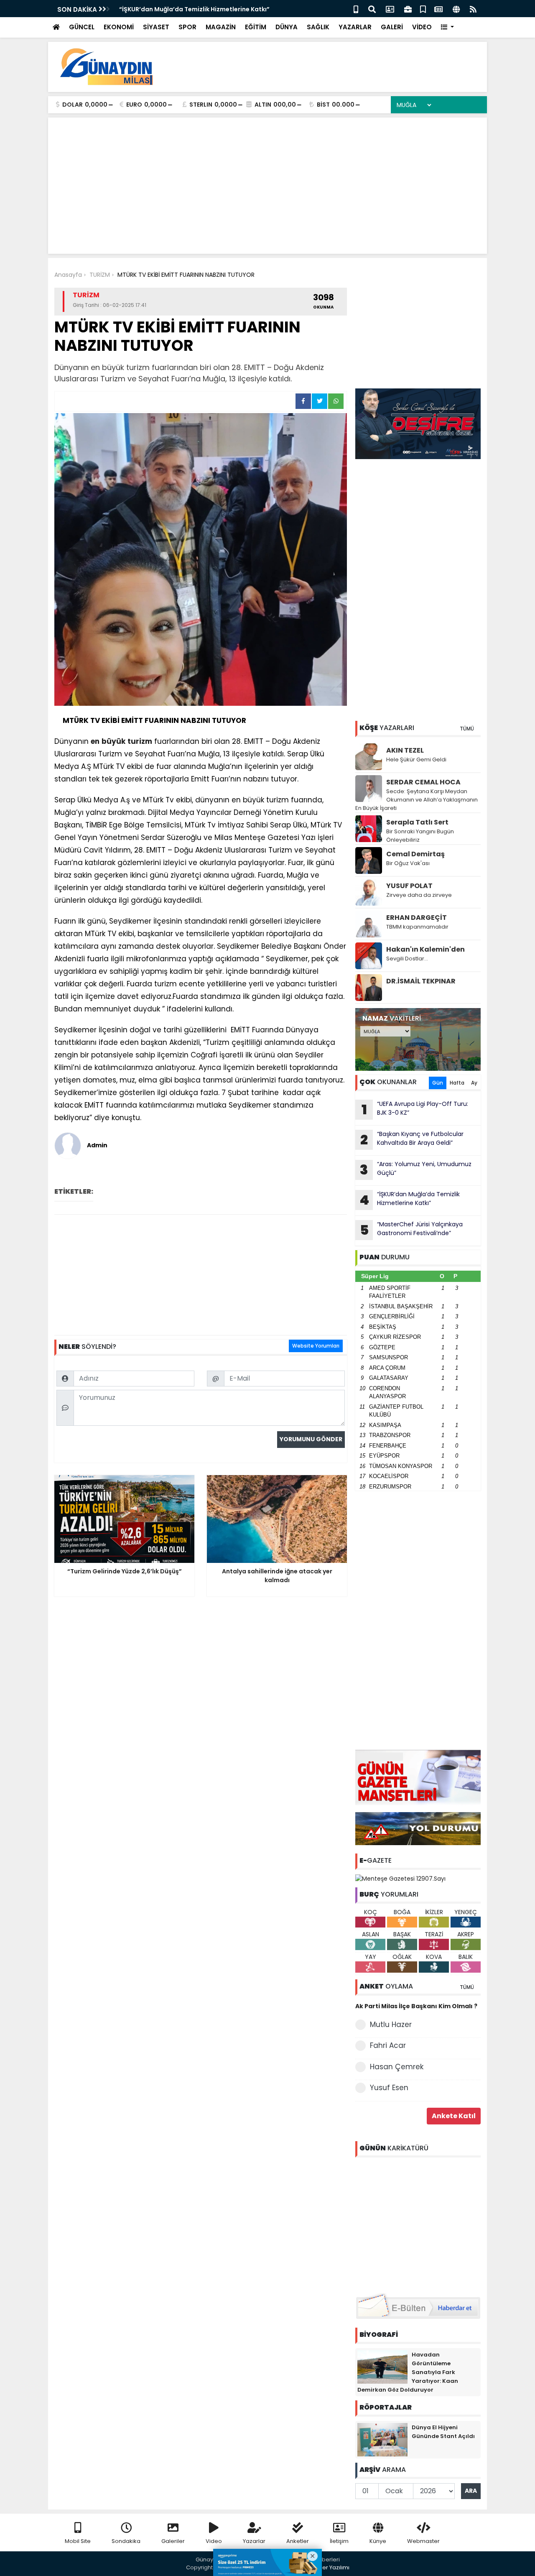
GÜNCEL (82, 27)
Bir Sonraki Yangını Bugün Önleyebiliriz (420, 836)
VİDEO (422, 27)
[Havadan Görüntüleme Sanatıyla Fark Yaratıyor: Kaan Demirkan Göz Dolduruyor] (382, 2366)
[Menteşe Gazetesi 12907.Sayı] (400, 1878)
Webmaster (423, 2541)
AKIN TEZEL (405, 750)
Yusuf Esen (389, 2088)
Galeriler (173, 2541)
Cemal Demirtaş (415, 854)
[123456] (418, 2224)
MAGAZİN (221, 27)
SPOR (187, 27)
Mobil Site (78, 2541)
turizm (140, 741)
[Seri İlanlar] (423, 9)
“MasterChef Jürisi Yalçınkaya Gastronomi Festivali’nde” (411, 1230)
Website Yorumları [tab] (316, 1346)
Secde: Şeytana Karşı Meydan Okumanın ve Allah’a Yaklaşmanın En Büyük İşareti (417, 800)
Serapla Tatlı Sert (417, 822)
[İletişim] (390, 9)
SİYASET (156, 27)
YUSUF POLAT (409, 886)
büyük (113, 741)
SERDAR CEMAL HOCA (423, 782)
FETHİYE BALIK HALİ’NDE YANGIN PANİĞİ (175, 9)
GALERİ (392, 27)
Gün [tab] (438, 1083)
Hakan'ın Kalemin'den (425, 949)
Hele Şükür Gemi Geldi (416, 760)
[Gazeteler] (438, 9)
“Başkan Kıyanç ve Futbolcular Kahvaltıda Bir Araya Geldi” (412, 1139)
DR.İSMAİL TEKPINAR (421, 981)
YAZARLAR (355, 27)
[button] (447, 27)
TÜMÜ (467, 729)
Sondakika (126, 2541)
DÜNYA (287, 27)
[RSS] (473, 9)
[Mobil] (356, 9)
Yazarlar (254, 2541)
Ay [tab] (474, 1083)
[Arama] (372, 9)
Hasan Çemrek (397, 2067)
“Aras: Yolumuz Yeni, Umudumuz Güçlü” (416, 1169)
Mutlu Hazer (391, 2025)
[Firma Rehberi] (408, 9)
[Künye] (456, 9)
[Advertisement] (329, 67)
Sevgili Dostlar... (407, 959)
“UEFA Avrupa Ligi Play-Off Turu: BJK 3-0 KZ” (415, 1109)
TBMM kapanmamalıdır (417, 927)
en (95, 741)
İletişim (339, 2541)
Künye (378, 2541)
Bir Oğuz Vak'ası (408, 863)
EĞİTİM (256, 27)
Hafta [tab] (457, 1083)
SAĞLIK (318, 27)
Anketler (298, 2541)
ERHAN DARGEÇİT (417, 918)
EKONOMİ (119, 27)
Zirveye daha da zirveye (419, 895)
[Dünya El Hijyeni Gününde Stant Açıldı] (382, 2439)
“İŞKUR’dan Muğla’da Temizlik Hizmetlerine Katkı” (410, 1200)
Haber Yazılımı (330, 2567)
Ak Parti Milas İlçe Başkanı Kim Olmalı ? (416, 2006)
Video (214, 2541)
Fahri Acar (388, 2045)
